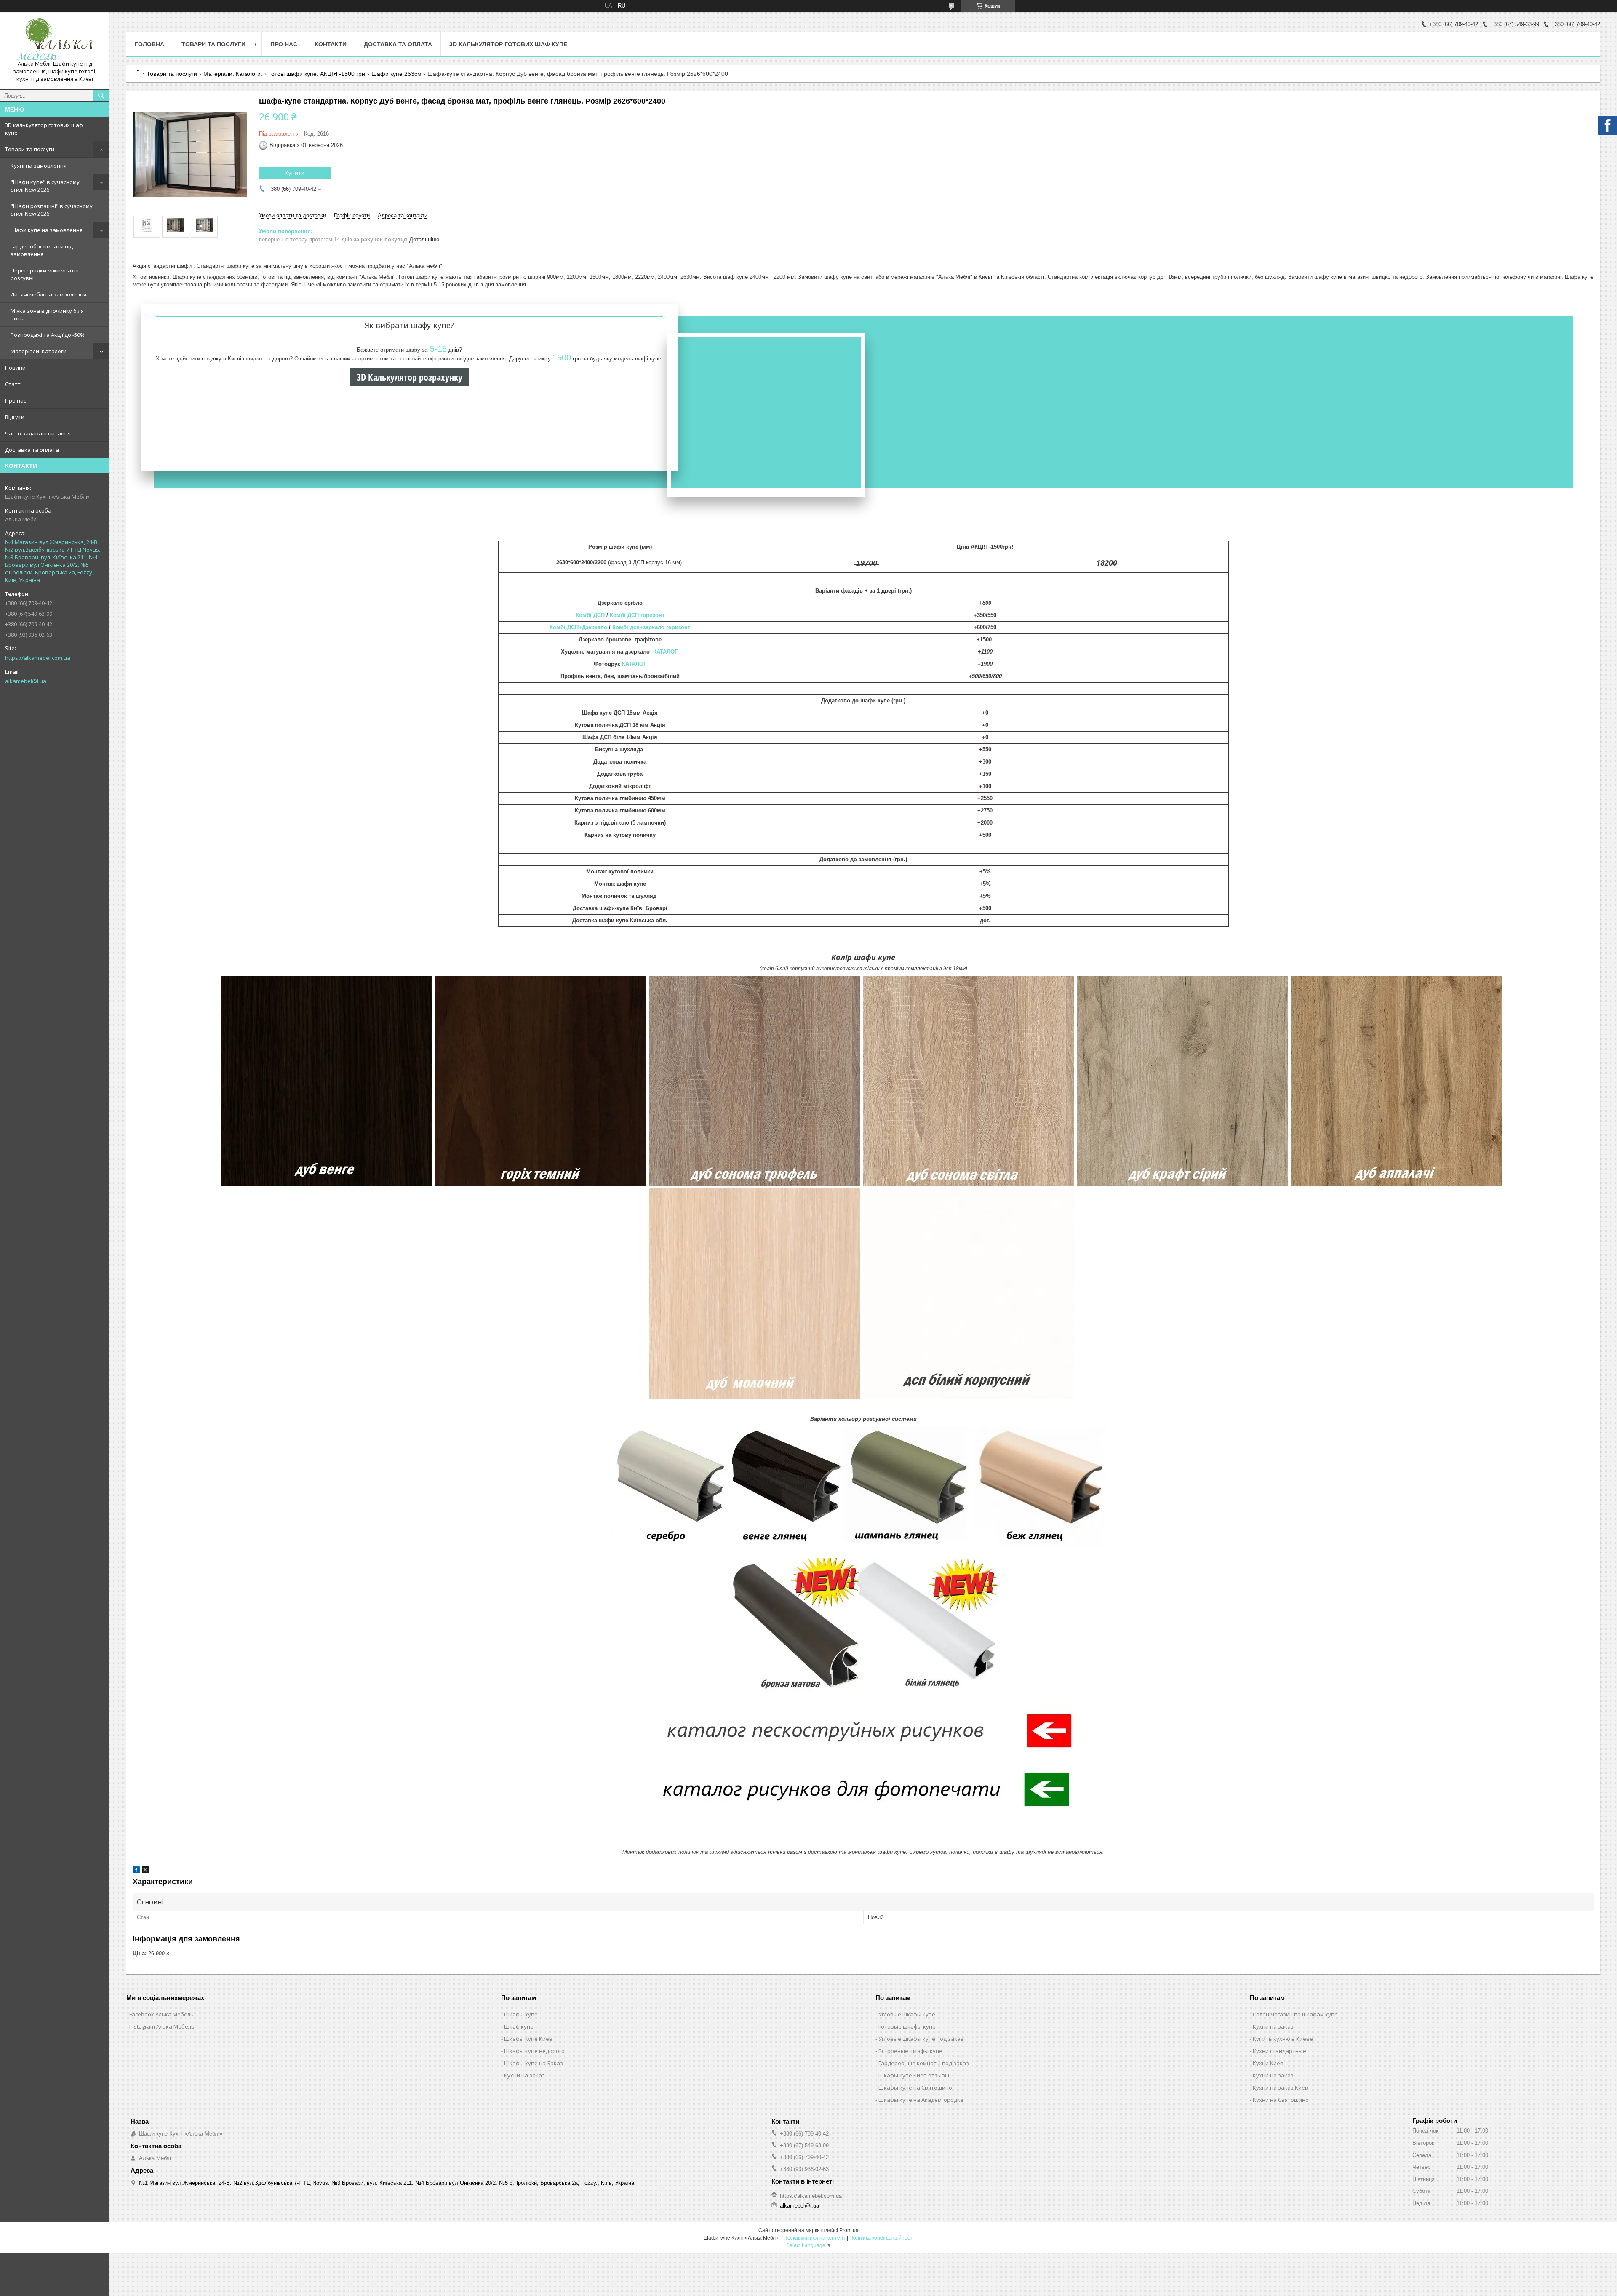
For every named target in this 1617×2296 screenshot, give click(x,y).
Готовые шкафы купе (907, 2026)
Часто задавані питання (38, 433)
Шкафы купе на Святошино (915, 2088)
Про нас (16, 400)
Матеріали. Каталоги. (39, 351)
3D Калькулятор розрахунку (410, 377)
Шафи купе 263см (396, 74)
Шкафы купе (521, 2014)
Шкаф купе (519, 2026)
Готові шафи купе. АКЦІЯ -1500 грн (317, 74)
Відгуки (15, 417)
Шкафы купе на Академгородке (921, 2100)
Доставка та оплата (32, 450)
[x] (145, 1871)
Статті (13, 384)
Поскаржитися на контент (815, 2238)
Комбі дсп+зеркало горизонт (651, 627)
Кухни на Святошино (1281, 2100)
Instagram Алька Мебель (162, 2026)
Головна (149, 44)
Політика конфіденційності (882, 2238)
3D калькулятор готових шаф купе (44, 129)
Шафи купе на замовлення (47, 230)
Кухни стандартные (1279, 2051)
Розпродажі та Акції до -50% (48, 335)
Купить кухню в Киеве (1283, 2039)
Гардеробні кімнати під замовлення (42, 250)
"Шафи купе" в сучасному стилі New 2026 (45, 186)
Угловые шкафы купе (907, 2014)
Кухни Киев (1268, 2063)
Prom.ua (849, 2230)
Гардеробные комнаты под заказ (924, 2063)
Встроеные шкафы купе (910, 2051)
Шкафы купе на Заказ (534, 2063)
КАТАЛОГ (666, 652)
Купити (295, 173)
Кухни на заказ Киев (1281, 2088)
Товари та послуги (30, 149)
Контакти (331, 44)
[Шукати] (101, 96)
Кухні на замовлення (39, 166)
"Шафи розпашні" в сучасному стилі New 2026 (52, 210)
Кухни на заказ (524, 2075)
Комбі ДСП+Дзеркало (579, 627)
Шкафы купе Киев (528, 2039)
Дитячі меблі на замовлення (48, 294)
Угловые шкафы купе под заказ (921, 2039)
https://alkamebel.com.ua (38, 658)
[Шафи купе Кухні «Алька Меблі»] (55, 39)
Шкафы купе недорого (534, 2051)
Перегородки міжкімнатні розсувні (45, 274)
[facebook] (136, 1871)
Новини (15, 368)
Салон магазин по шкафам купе (1295, 2014)
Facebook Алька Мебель (161, 2014)
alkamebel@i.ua (26, 681)
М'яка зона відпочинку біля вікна (47, 315)
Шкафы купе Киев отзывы (914, 2075)
